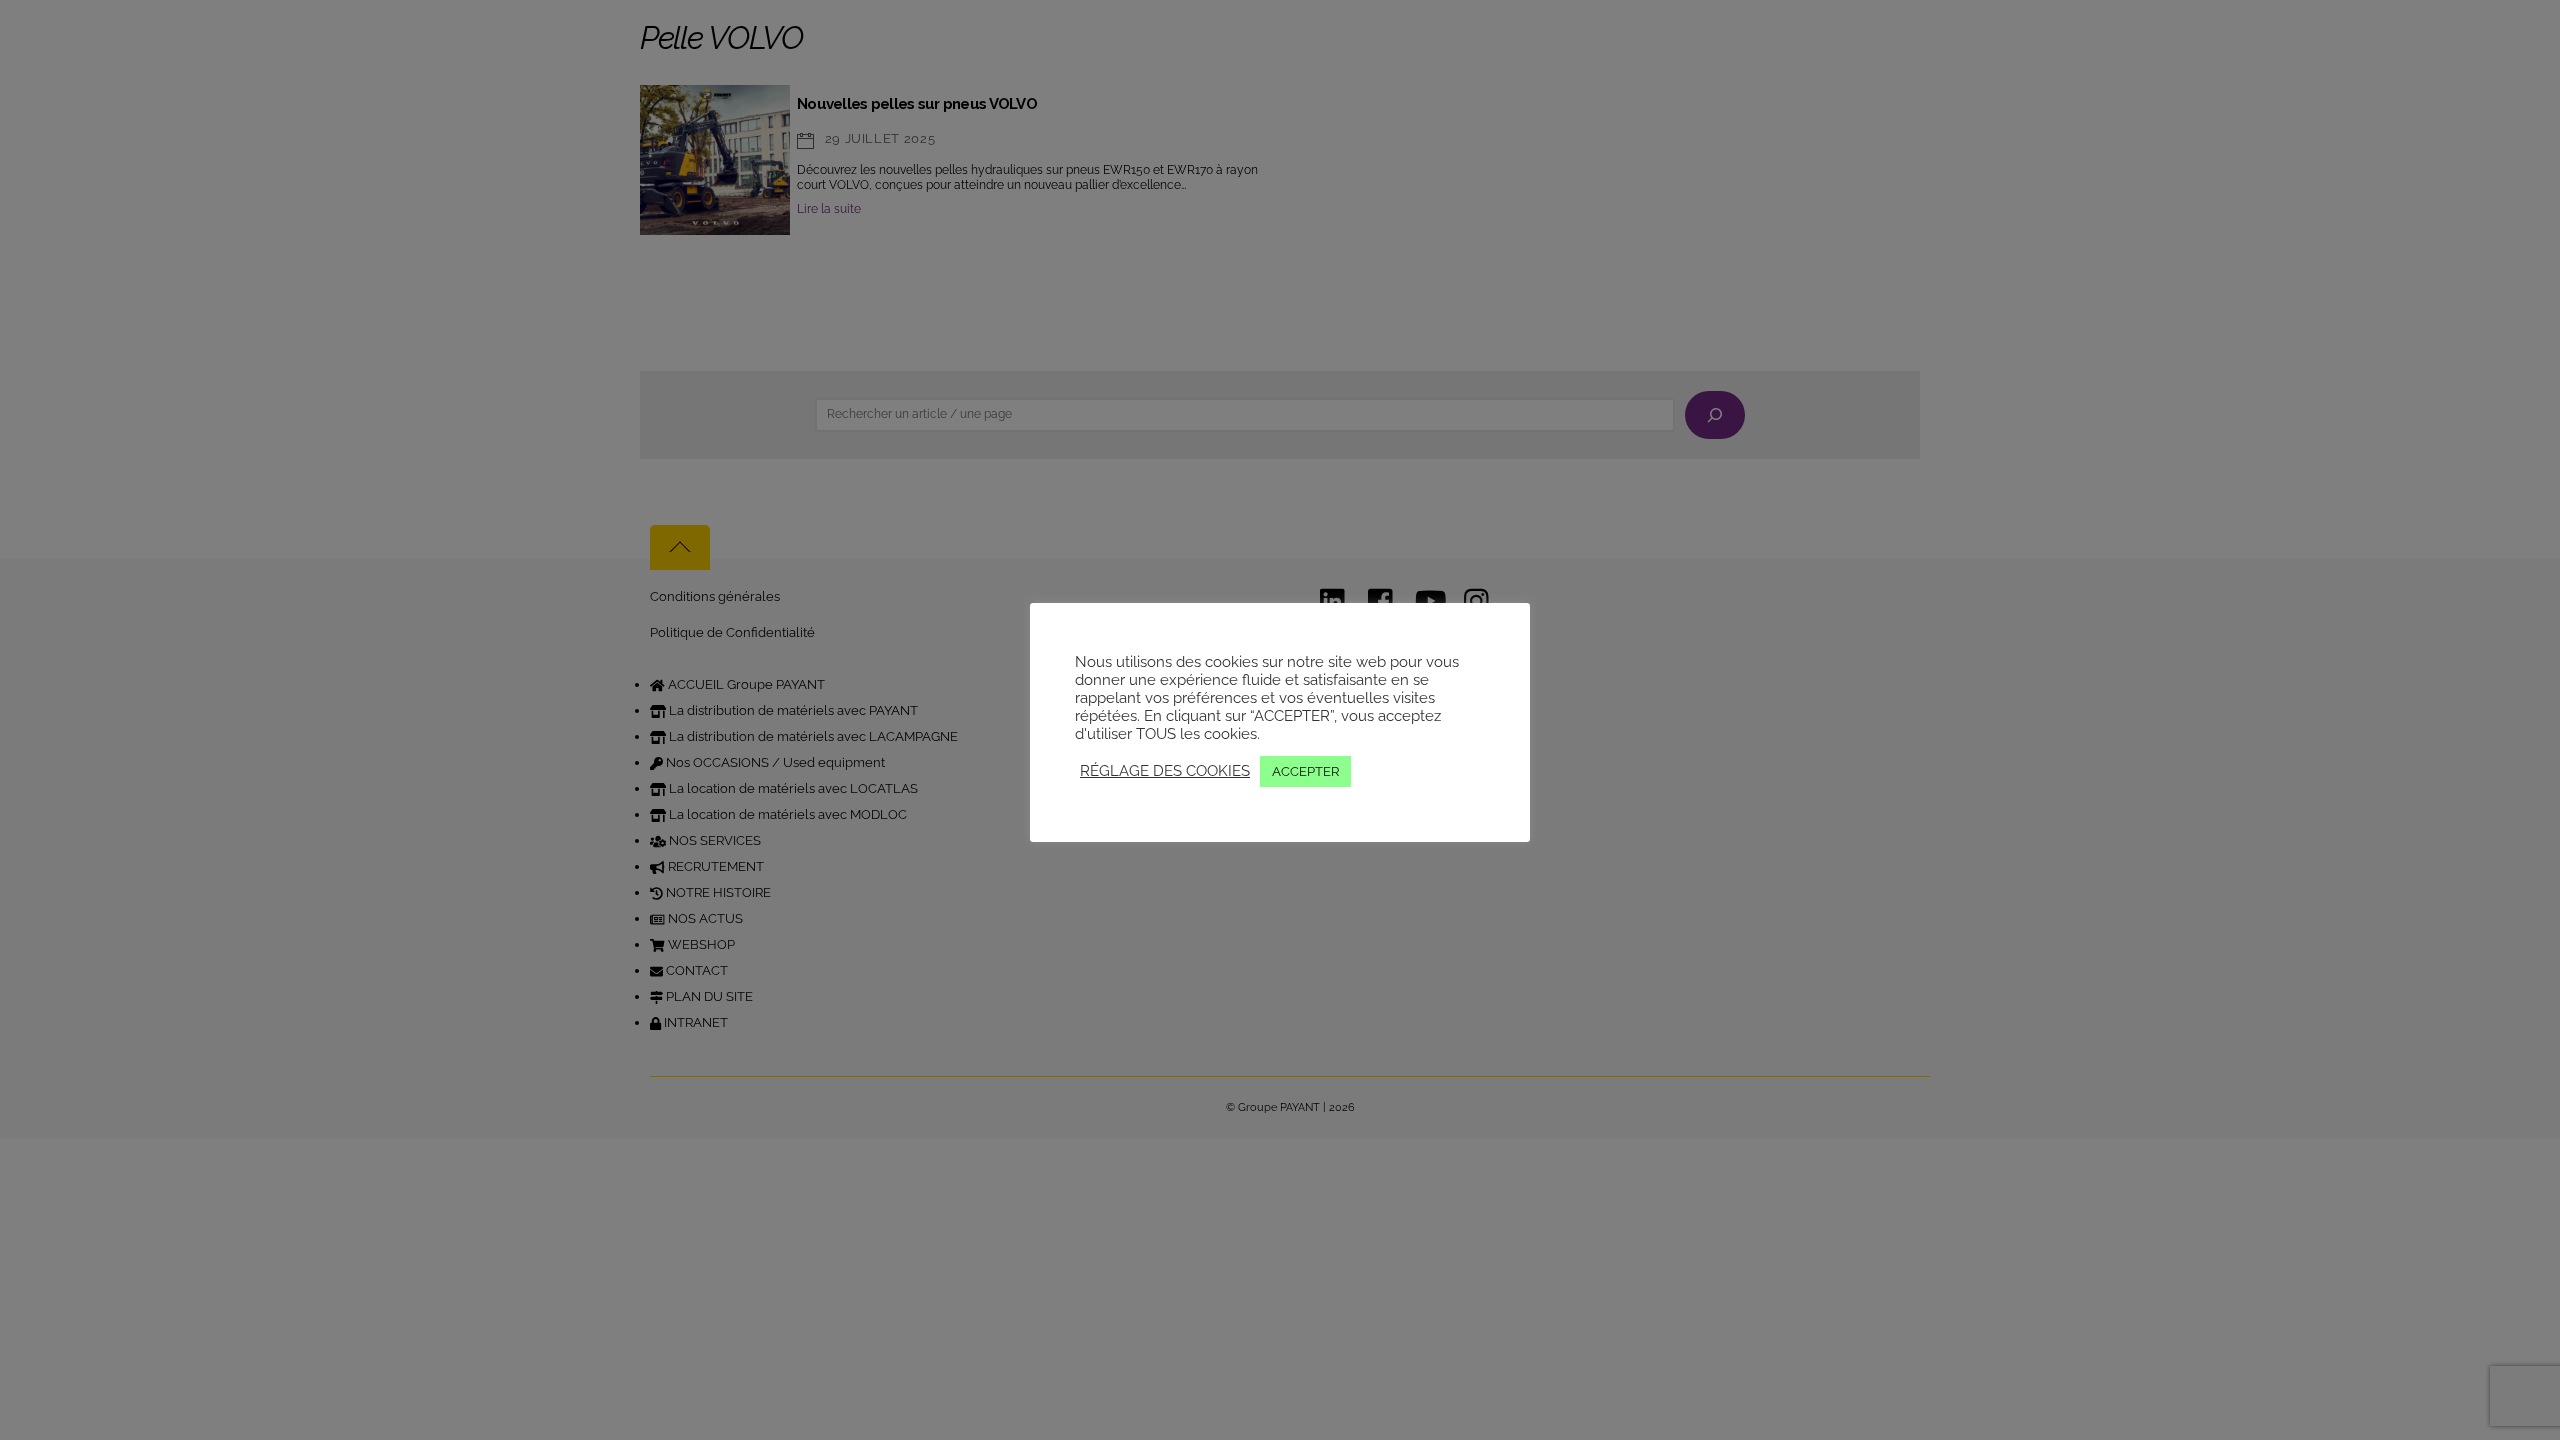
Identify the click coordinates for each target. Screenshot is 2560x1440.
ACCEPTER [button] (1305, 771)
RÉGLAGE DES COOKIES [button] (1165, 770)
